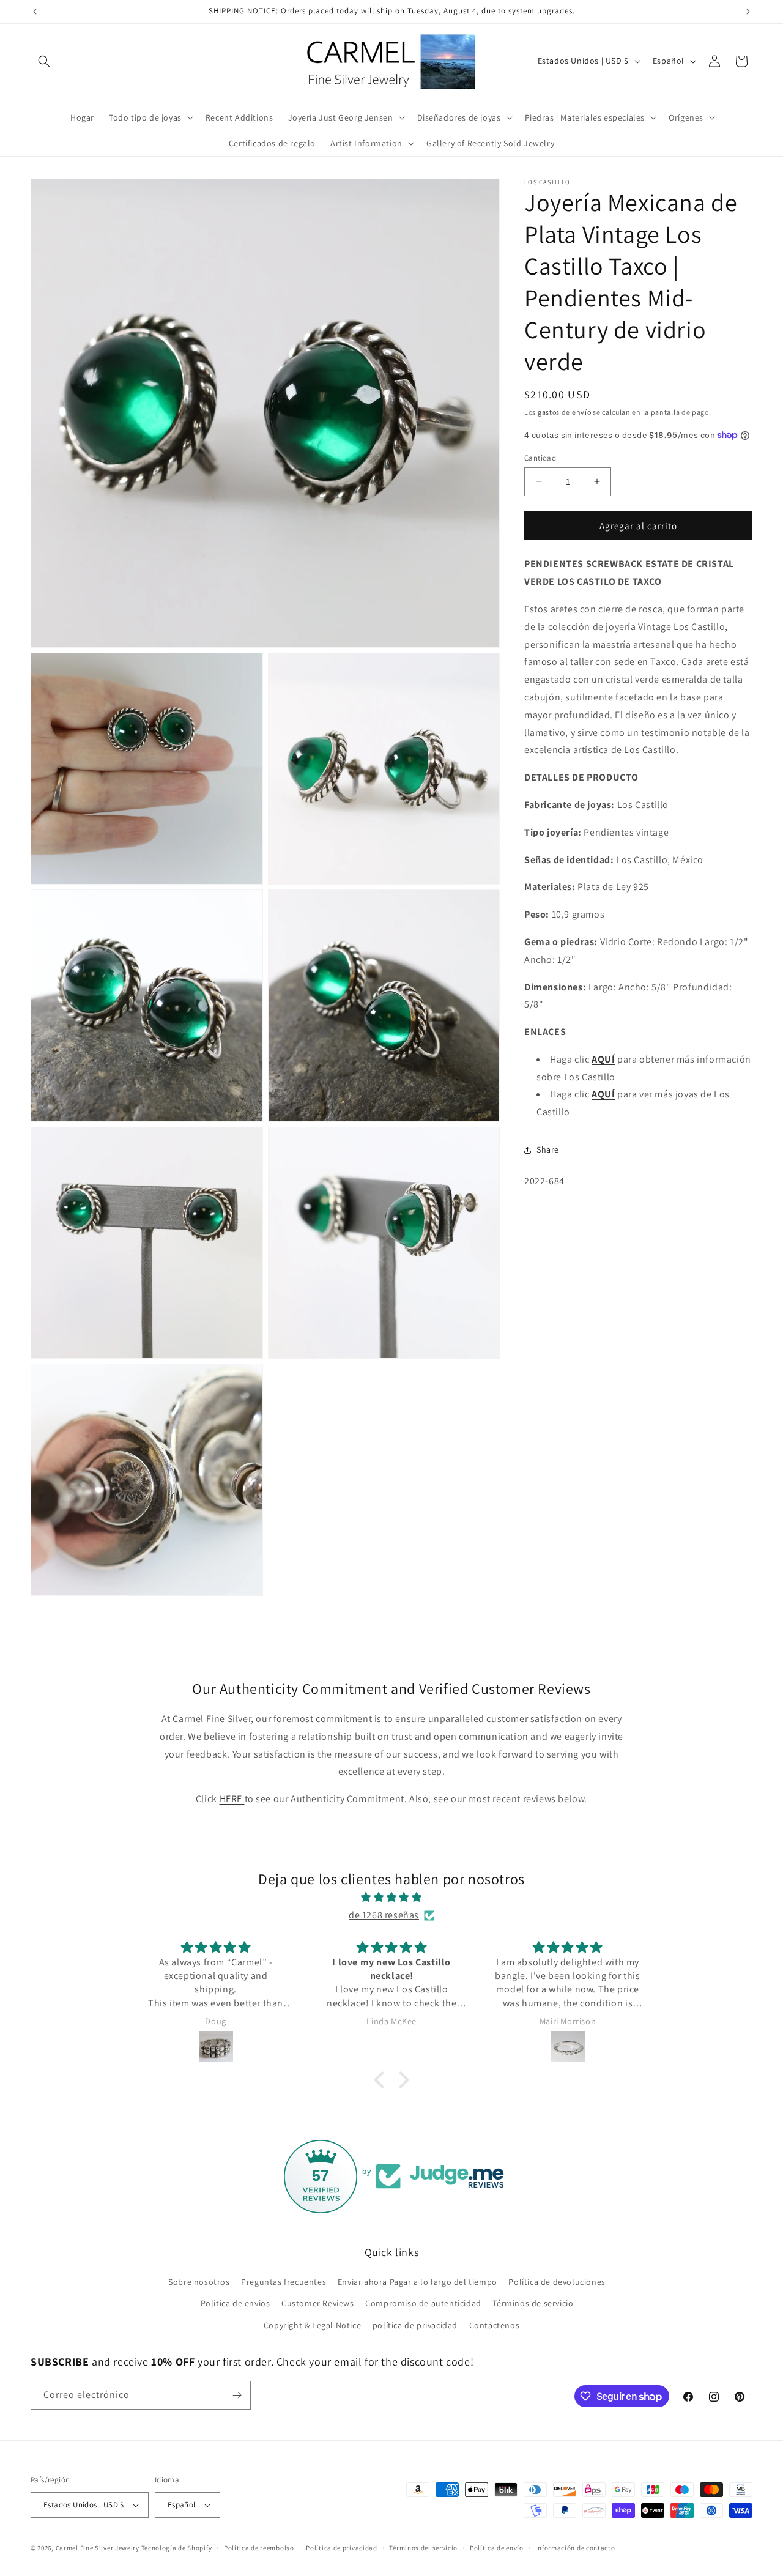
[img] (391, 1898)
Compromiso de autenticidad (423, 2303)
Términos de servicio (533, 2303)
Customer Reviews (318, 2303)
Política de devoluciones (557, 2282)
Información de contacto (575, 2548)
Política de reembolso (259, 2548)
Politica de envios (236, 2303)
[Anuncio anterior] (35, 12)
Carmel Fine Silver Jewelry (98, 2548)
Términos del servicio (423, 2548)
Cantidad (540, 457)
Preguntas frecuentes (284, 2282)
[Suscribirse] (237, 2395)
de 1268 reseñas (384, 1915)
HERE (232, 1799)
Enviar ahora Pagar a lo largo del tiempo (417, 2282)
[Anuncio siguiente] (748, 12)
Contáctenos (495, 2325)
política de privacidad (415, 2325)
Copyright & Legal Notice (312, 2325)
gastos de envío (565, 412)
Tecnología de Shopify (177, 2548)
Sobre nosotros (199, 2282)
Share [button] (548, 1149)
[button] (44, 61)
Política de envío (497, 2548)
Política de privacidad (341, 2548)
